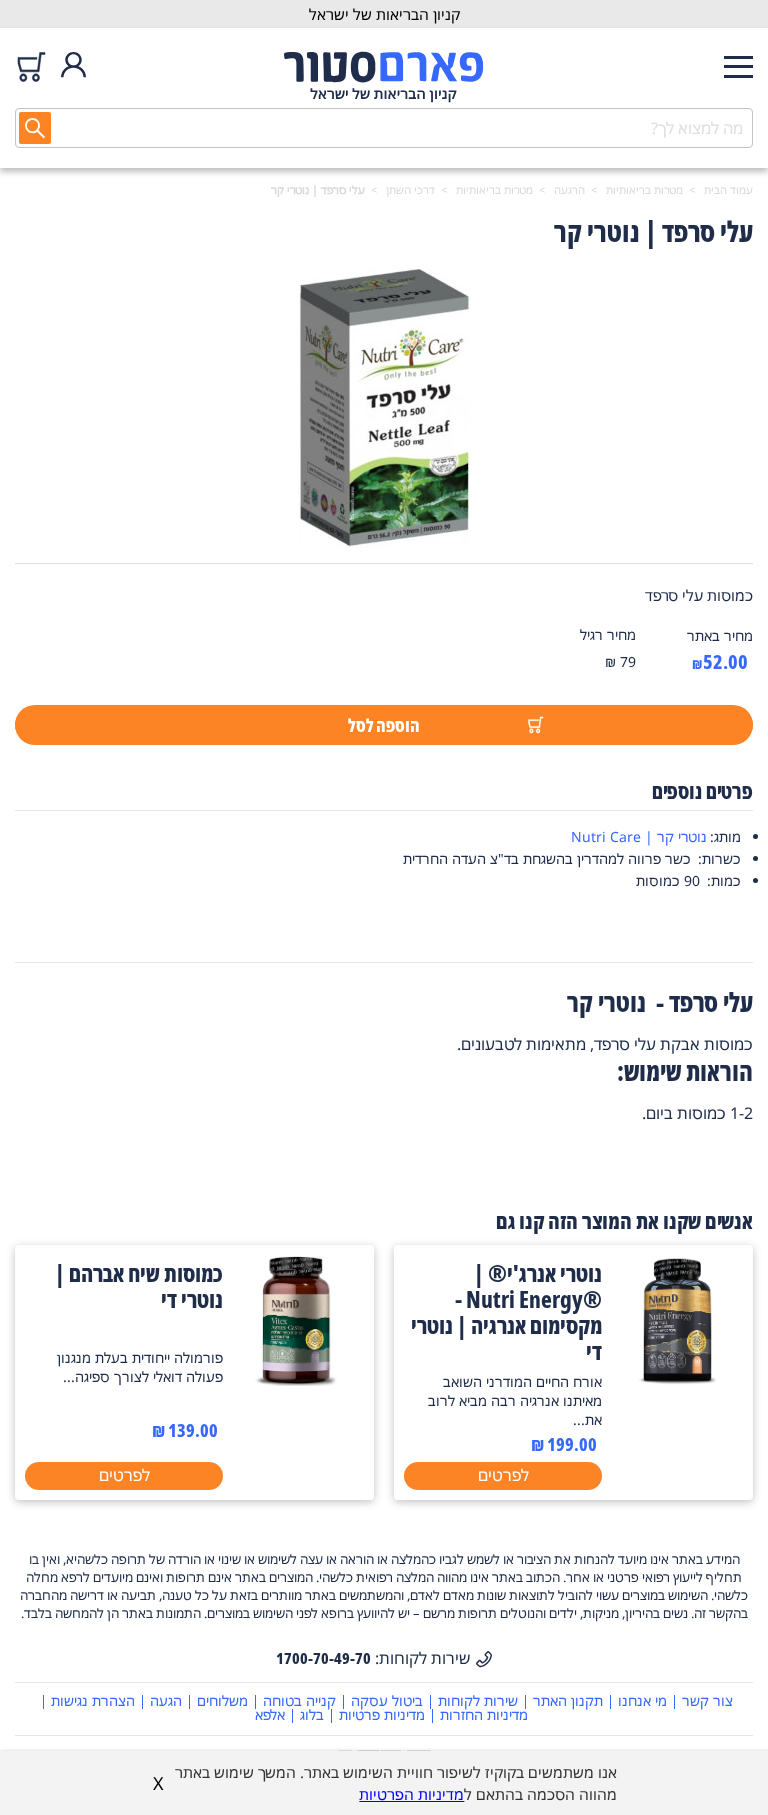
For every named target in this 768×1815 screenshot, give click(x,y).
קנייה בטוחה (299, 1700)
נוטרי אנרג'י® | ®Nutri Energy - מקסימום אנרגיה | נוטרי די (506, 1312)
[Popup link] (384, 411)
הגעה (166, 1700)
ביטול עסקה (387, 1700)
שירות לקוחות (478, 1700)
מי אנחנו (642, 1700)
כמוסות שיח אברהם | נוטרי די (139, 1286)
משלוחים (222, 1700)
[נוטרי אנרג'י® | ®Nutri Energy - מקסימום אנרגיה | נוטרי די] (677, 1380)
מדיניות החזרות (484, 1714)
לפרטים (503, 1475)
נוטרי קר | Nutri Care (639, 836)
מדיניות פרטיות (382, 1714)
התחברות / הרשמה (73, 66)
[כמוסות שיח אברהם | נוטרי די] (298, 1380)
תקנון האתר (568, 1700)
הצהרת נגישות (93, 1700)
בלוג (312, 1714)
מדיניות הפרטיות (411, 1794)
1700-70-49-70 (323, 1658)
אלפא (270, 1714)
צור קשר (707, 1700)
